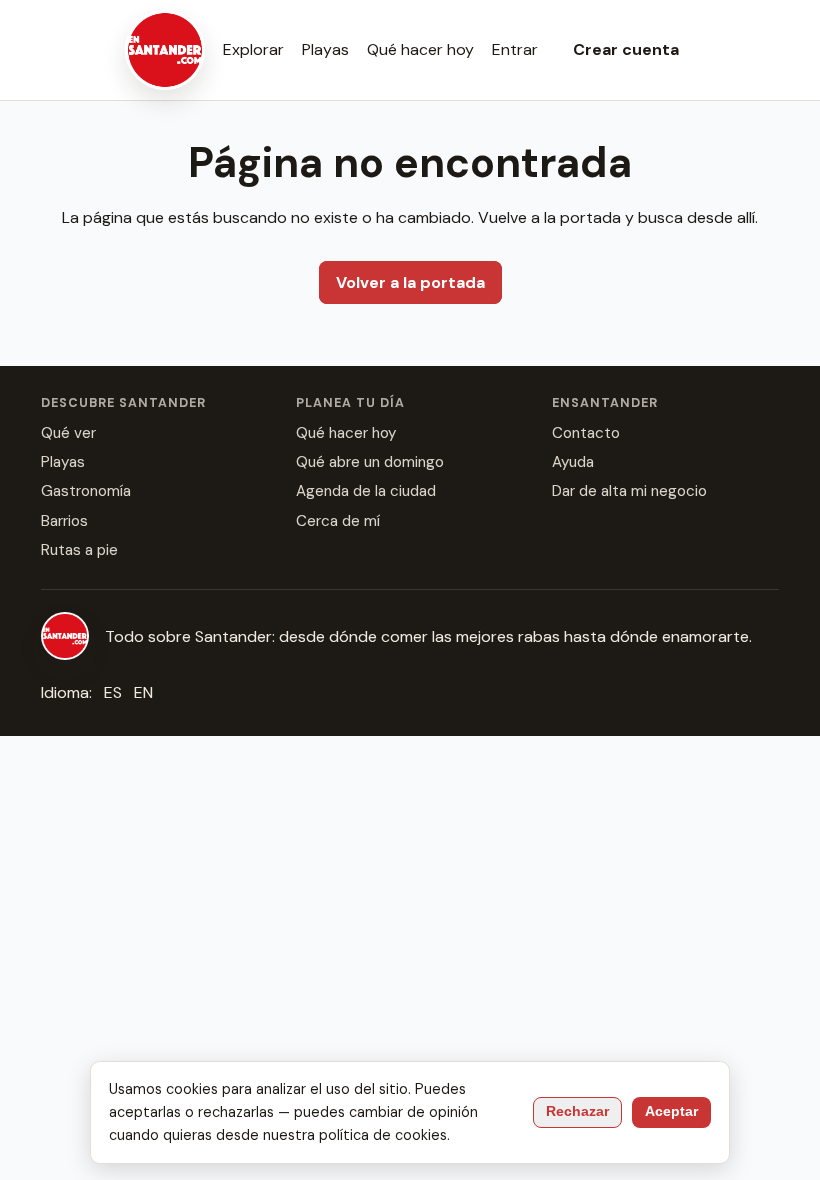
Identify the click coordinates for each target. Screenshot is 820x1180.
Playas (325, 49)
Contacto (586, 433)
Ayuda (573, 462)
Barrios (64, 521)
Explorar (253, 49)
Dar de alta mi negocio (629, 491)
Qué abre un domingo (370, 462)
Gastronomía (86, 491)
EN (143, 692)
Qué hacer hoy (420, 49)
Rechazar (577, 1111)
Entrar (515, 49)
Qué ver (68, 433)
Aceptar (671, 1111)
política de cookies (383, 1135)
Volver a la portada (410, 282)
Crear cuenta (626, 49)
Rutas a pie (79, 550)
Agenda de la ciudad (366, 491)
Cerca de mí (338, 521)
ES (113, 692)
